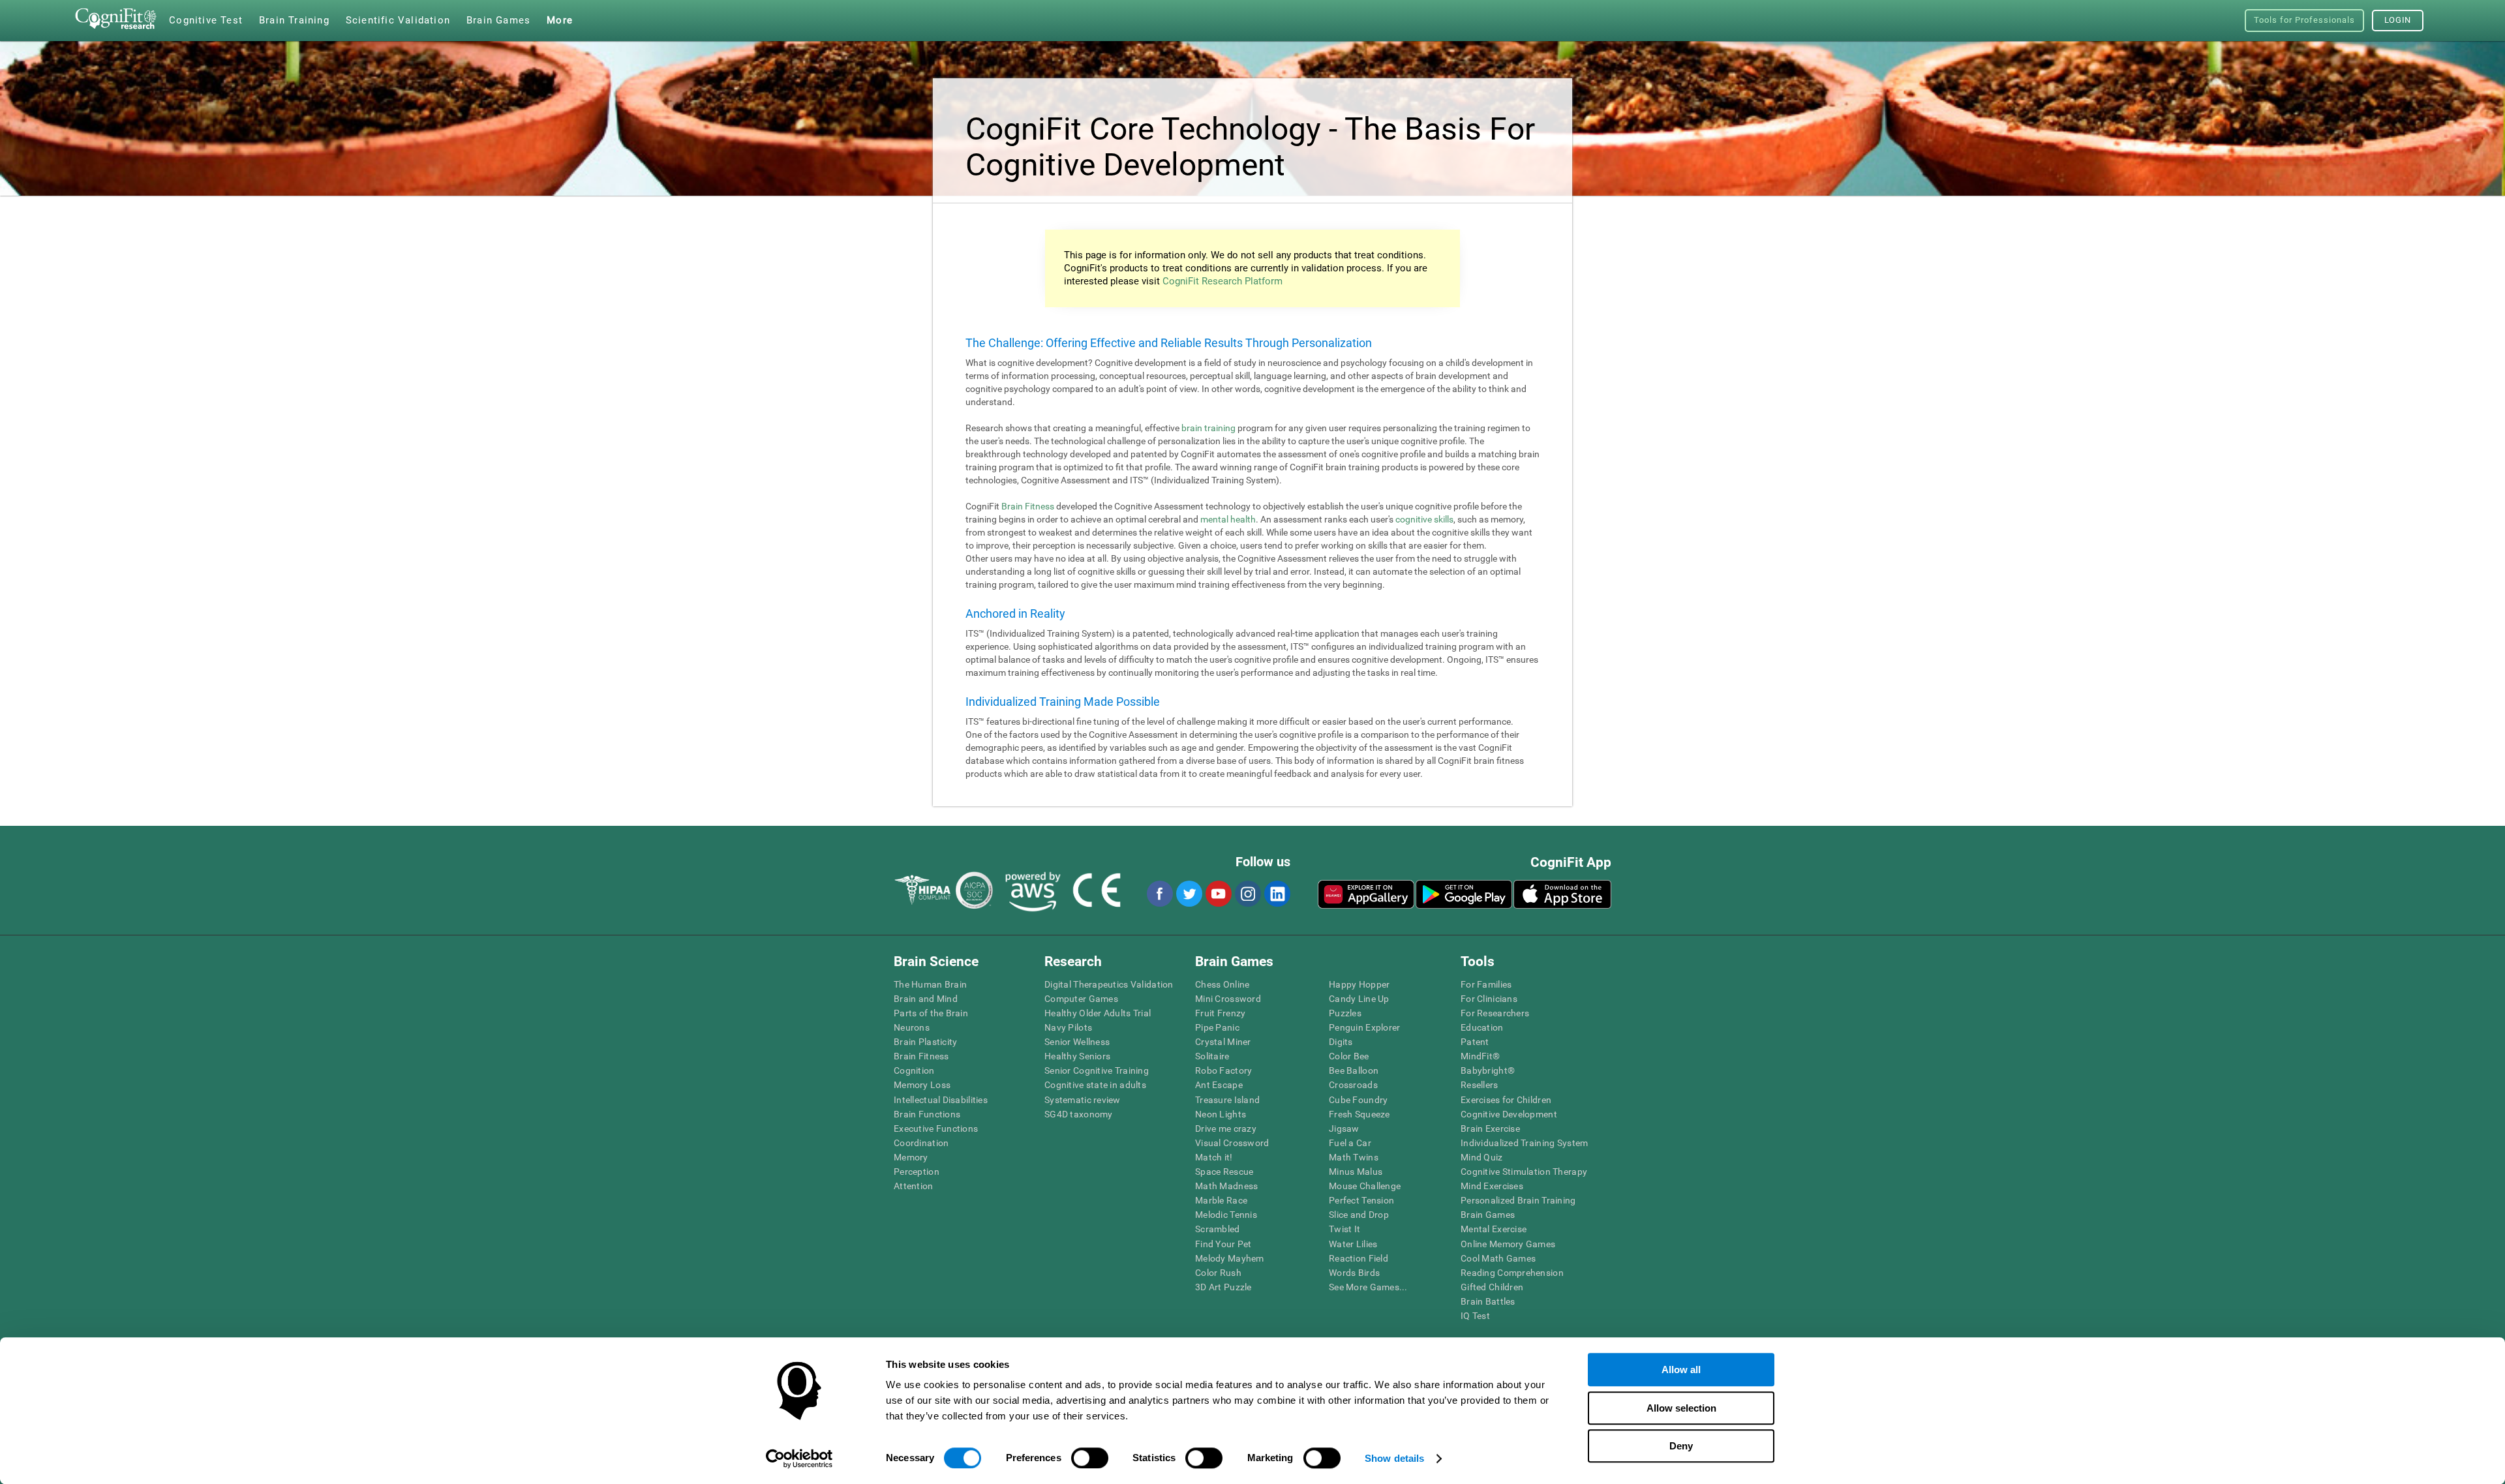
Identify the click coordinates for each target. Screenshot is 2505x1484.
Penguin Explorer (1364, 1027)
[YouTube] (1218, 894)
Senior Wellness (1077, 1042)
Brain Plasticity (925, 1042)
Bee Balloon (1354, 1070)
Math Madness (1226, 1186)
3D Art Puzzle (1223, 1287)
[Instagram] (1247, 894)
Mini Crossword (1228, 999)
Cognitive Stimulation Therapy (1524, 1172)
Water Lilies (1353, 1244)
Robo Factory (1223, 1070)
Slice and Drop (1359, 1215)
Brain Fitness (1028, 506)
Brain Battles (1488, 1301)
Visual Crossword (1232, 1143)
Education (1482, 1027)
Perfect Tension (1361, 1200)
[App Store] (1562, 894)
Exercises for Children (1506, 1100)
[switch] (1090, 1458)
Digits (1341, 1042)
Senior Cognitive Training (1097, 1070)
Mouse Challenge (1365, 1186)
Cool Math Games (1498, 1258)
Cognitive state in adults (1095, 1085)
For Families (1486, 984)
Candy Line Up (1359, 999)
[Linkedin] (1277, 894)
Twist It (1344, 1229)
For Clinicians (1489, 999)
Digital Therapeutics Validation (1109, 984)
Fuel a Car (1350, 1143)
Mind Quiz (1482, 1157)
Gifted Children (1492, 1287)
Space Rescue (1224, 1172)
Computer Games (1081, 999)
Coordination (921, 1143)
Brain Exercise (1490, 1128)
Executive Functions (936, 1128)
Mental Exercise (1494, 1229)
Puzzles (1345, 1013)
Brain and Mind (926, 999)
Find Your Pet (1223, 1244)
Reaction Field (1359, 1258)
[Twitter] (1189, 894)
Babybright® (1488, 1070)
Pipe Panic (1217, 1027)
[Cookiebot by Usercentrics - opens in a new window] (799, 1459)
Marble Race (1221, 1200)
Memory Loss (922, 1085)
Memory (911, 1157)
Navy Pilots (1068, 1027)
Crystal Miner (1223, 1042)
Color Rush (1218, 1273)
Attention (914, 1186)
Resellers (1480, 1085)
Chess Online (1222, 984)
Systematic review (1083, 1100)
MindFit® (1480, 1056)
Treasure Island (1227, 1100)
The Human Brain (930, 984)
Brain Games (1488, 1215)
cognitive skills (1424, 519)
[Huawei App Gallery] (1366, 894)
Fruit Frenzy (1220, 1013)
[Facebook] (1159, 894)
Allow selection (1681, 1408)
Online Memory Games (1508, 1244)
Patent (1475, 1042)
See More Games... (1368, 1287)
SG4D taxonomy (1079, 1114)
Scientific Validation (398, 20)
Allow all (1681, 1370)
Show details (1394, 1458)
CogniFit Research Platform (1222, 281)
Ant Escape (1219, 1085)
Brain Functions (927, 1114)
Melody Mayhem (1230, 1258)
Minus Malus (1356, 1172)
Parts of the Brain (931, 1013)
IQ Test (1475, 1316)
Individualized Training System (1524, 1143)
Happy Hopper (1359, 984)
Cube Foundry (1358, 1100)
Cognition (914, 1070)
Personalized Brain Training (1518, 1200)
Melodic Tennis (1226, 1215)
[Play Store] (1464, 894)
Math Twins (1354, 1157)
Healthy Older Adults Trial (1098, 1013)
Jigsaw (1344, 1128)
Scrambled (1218, 1229)
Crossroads (1353, 1085)
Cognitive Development (1509, 1114)
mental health (1228, 519)
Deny (1681, 1446)
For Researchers (1495, 1013)
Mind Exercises (1492, 1186)
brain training (1208, 428)
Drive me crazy (1226, 1128)
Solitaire (1212, 1056)
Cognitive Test (206, 20)
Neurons (912, 1027)
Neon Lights (1221, 1114)
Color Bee (1349, 1056)
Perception (917, 1172)
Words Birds (1354, 1273)
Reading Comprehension (1512, 1273)
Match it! (1214, 1157)
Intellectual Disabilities (941, 1100)
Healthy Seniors (1077, 1056)
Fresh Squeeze (1359, 1114)
